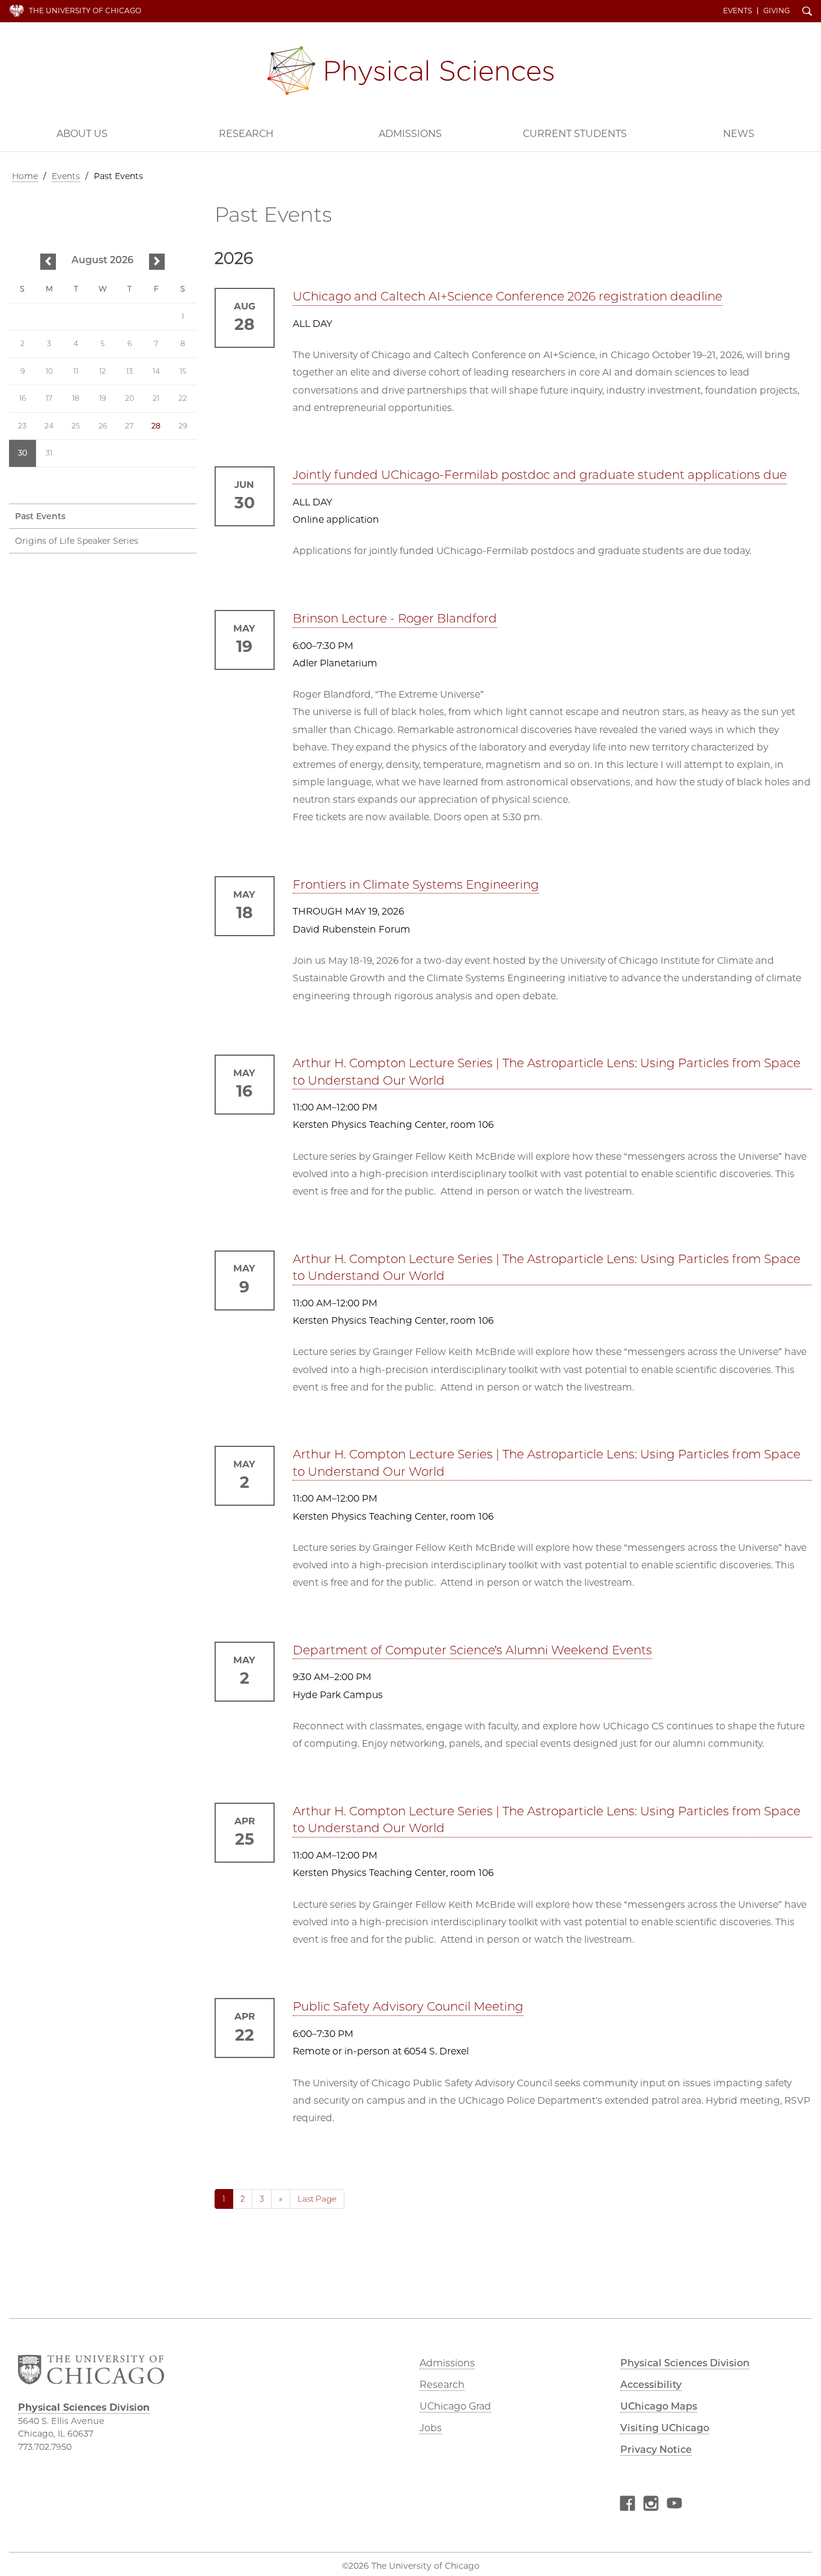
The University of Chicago (85, 11)
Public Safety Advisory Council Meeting (408, 2006)
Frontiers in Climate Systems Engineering (416, 885)
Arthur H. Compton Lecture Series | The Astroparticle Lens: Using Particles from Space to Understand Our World (547, 1072)
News (739, 134)
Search (807, 12)
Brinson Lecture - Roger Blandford (395, 618)
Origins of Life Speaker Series (77, 541)
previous (48, 262)
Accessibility (651, 2385)
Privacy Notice (656, 2450)
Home (25, 176)
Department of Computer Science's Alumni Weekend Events (472, 1650)
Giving (777, 11)
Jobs (431, 2428)
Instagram (651, 2505)
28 (156, 426)
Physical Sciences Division (410, 71)
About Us (82, 134)
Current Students (575, 134)
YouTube (674, 2505)
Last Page (317, 2199)
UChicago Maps (659, 2406)
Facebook (627, 2505)
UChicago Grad (455, 2406)
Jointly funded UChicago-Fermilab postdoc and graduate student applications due (540, 475)
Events (737, 11)
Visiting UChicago (665, 2428)
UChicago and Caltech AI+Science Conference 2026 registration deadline (508, 296)
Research (246, 134)
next (157, 262)
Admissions (410, 134)
